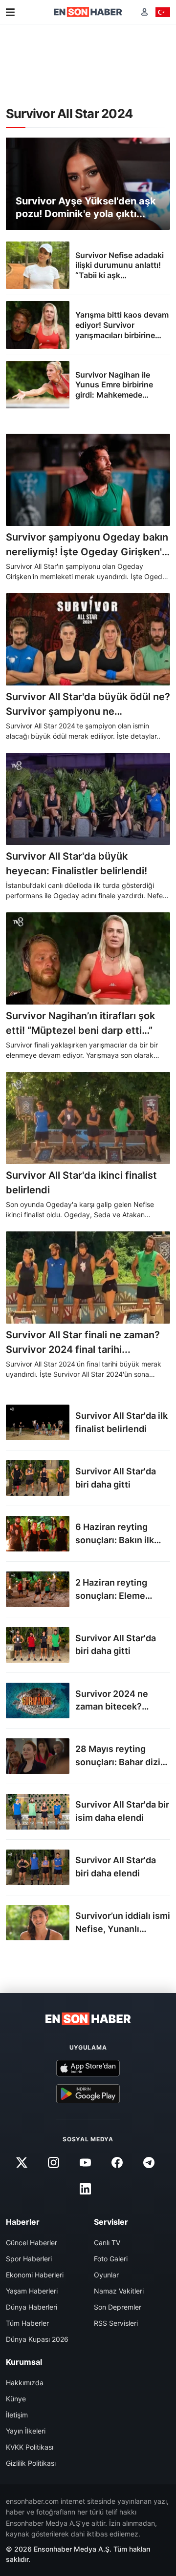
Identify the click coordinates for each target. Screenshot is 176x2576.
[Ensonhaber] (88, 12)
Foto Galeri (111, 2259)
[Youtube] (85, 2163)
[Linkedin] (85, 2189)
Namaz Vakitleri (119, 2291)
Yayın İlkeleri (26, 2431)
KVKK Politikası (30, 2447)
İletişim (17, 2415)
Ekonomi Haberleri (35, 2275)
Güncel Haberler (32, 2243)
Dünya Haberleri (32, 2307)
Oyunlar (106, 2275)
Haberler (23, 2222)
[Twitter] (22, 2163)
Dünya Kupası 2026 (37, 2339)
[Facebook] (117, 2163)
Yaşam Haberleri (32, 2291)
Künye (16, 2399)
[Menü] (10, 12)
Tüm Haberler (27, 2323)
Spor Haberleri (29, 2259)
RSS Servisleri (116, 2323)
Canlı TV (107, 2243)
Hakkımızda (25, 2383)
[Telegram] (149, 2163)
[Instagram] (53, 2163)
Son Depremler (118, 2307)
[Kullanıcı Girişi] (144, 12)
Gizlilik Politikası (31, 2463)
